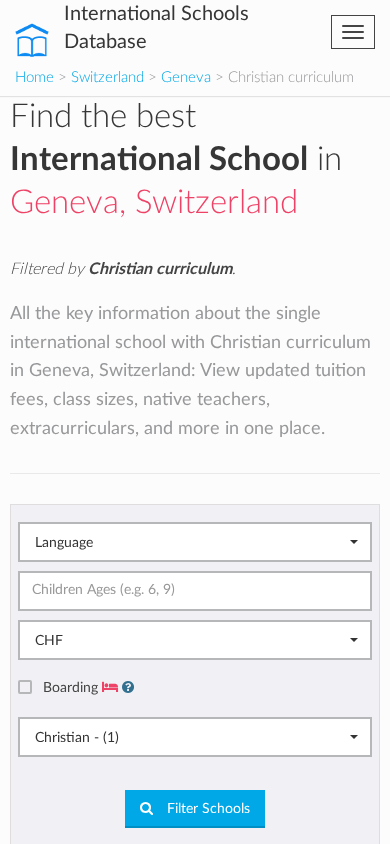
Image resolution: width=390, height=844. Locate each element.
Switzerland (107, 77)
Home (34, 77)
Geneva (186, 77)
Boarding (72, 687)
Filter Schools (206, 809)
